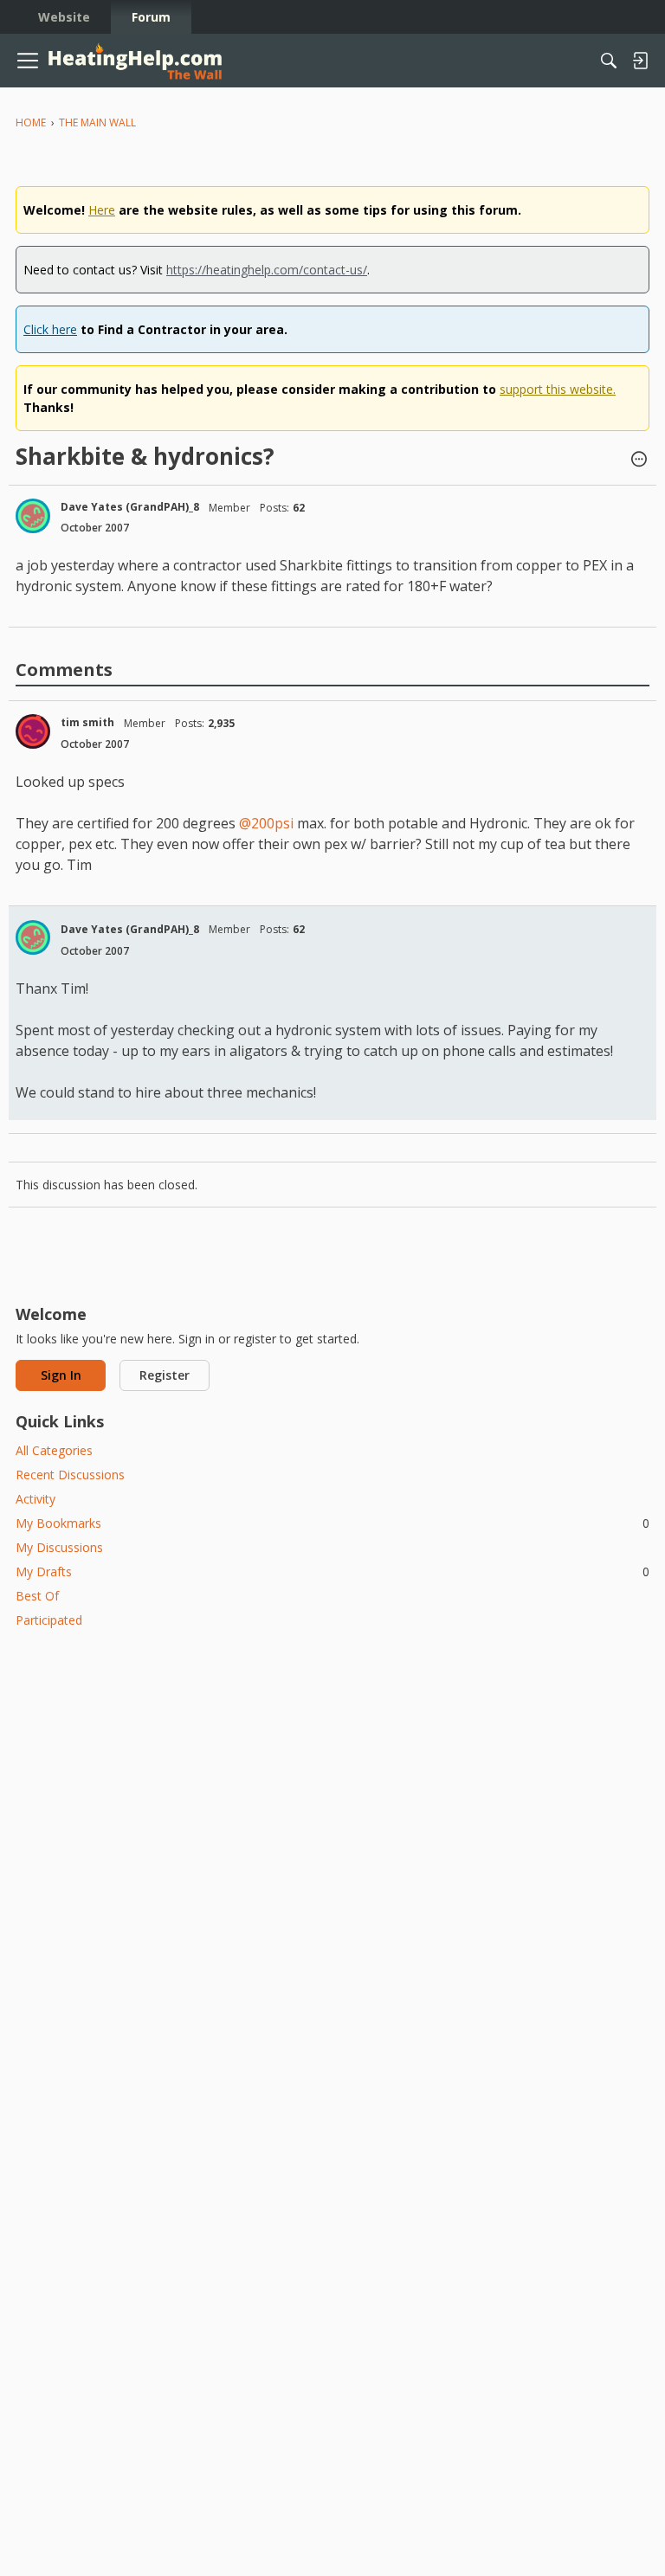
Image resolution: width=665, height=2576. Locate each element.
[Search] (609, 61)
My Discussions (59, 1547)
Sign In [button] (61, 1375)
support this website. (558, 389)
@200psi (266, 823)
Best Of (37, 1596)
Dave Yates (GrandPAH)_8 (130, 507)
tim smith (87, 722)
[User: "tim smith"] (33, 731)
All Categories (54, 1450)
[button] (639, 460)
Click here (50, 329)
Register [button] (165, 1375)
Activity (36, 1499)
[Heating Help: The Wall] (135, 61)
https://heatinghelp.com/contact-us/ (267, 270)
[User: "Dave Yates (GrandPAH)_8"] (33, 516)
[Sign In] (640, 61)
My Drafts (332, 1571)
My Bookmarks (332, 1523)
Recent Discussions (70, 1475)
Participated (49, 1620)
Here (102, 210)
